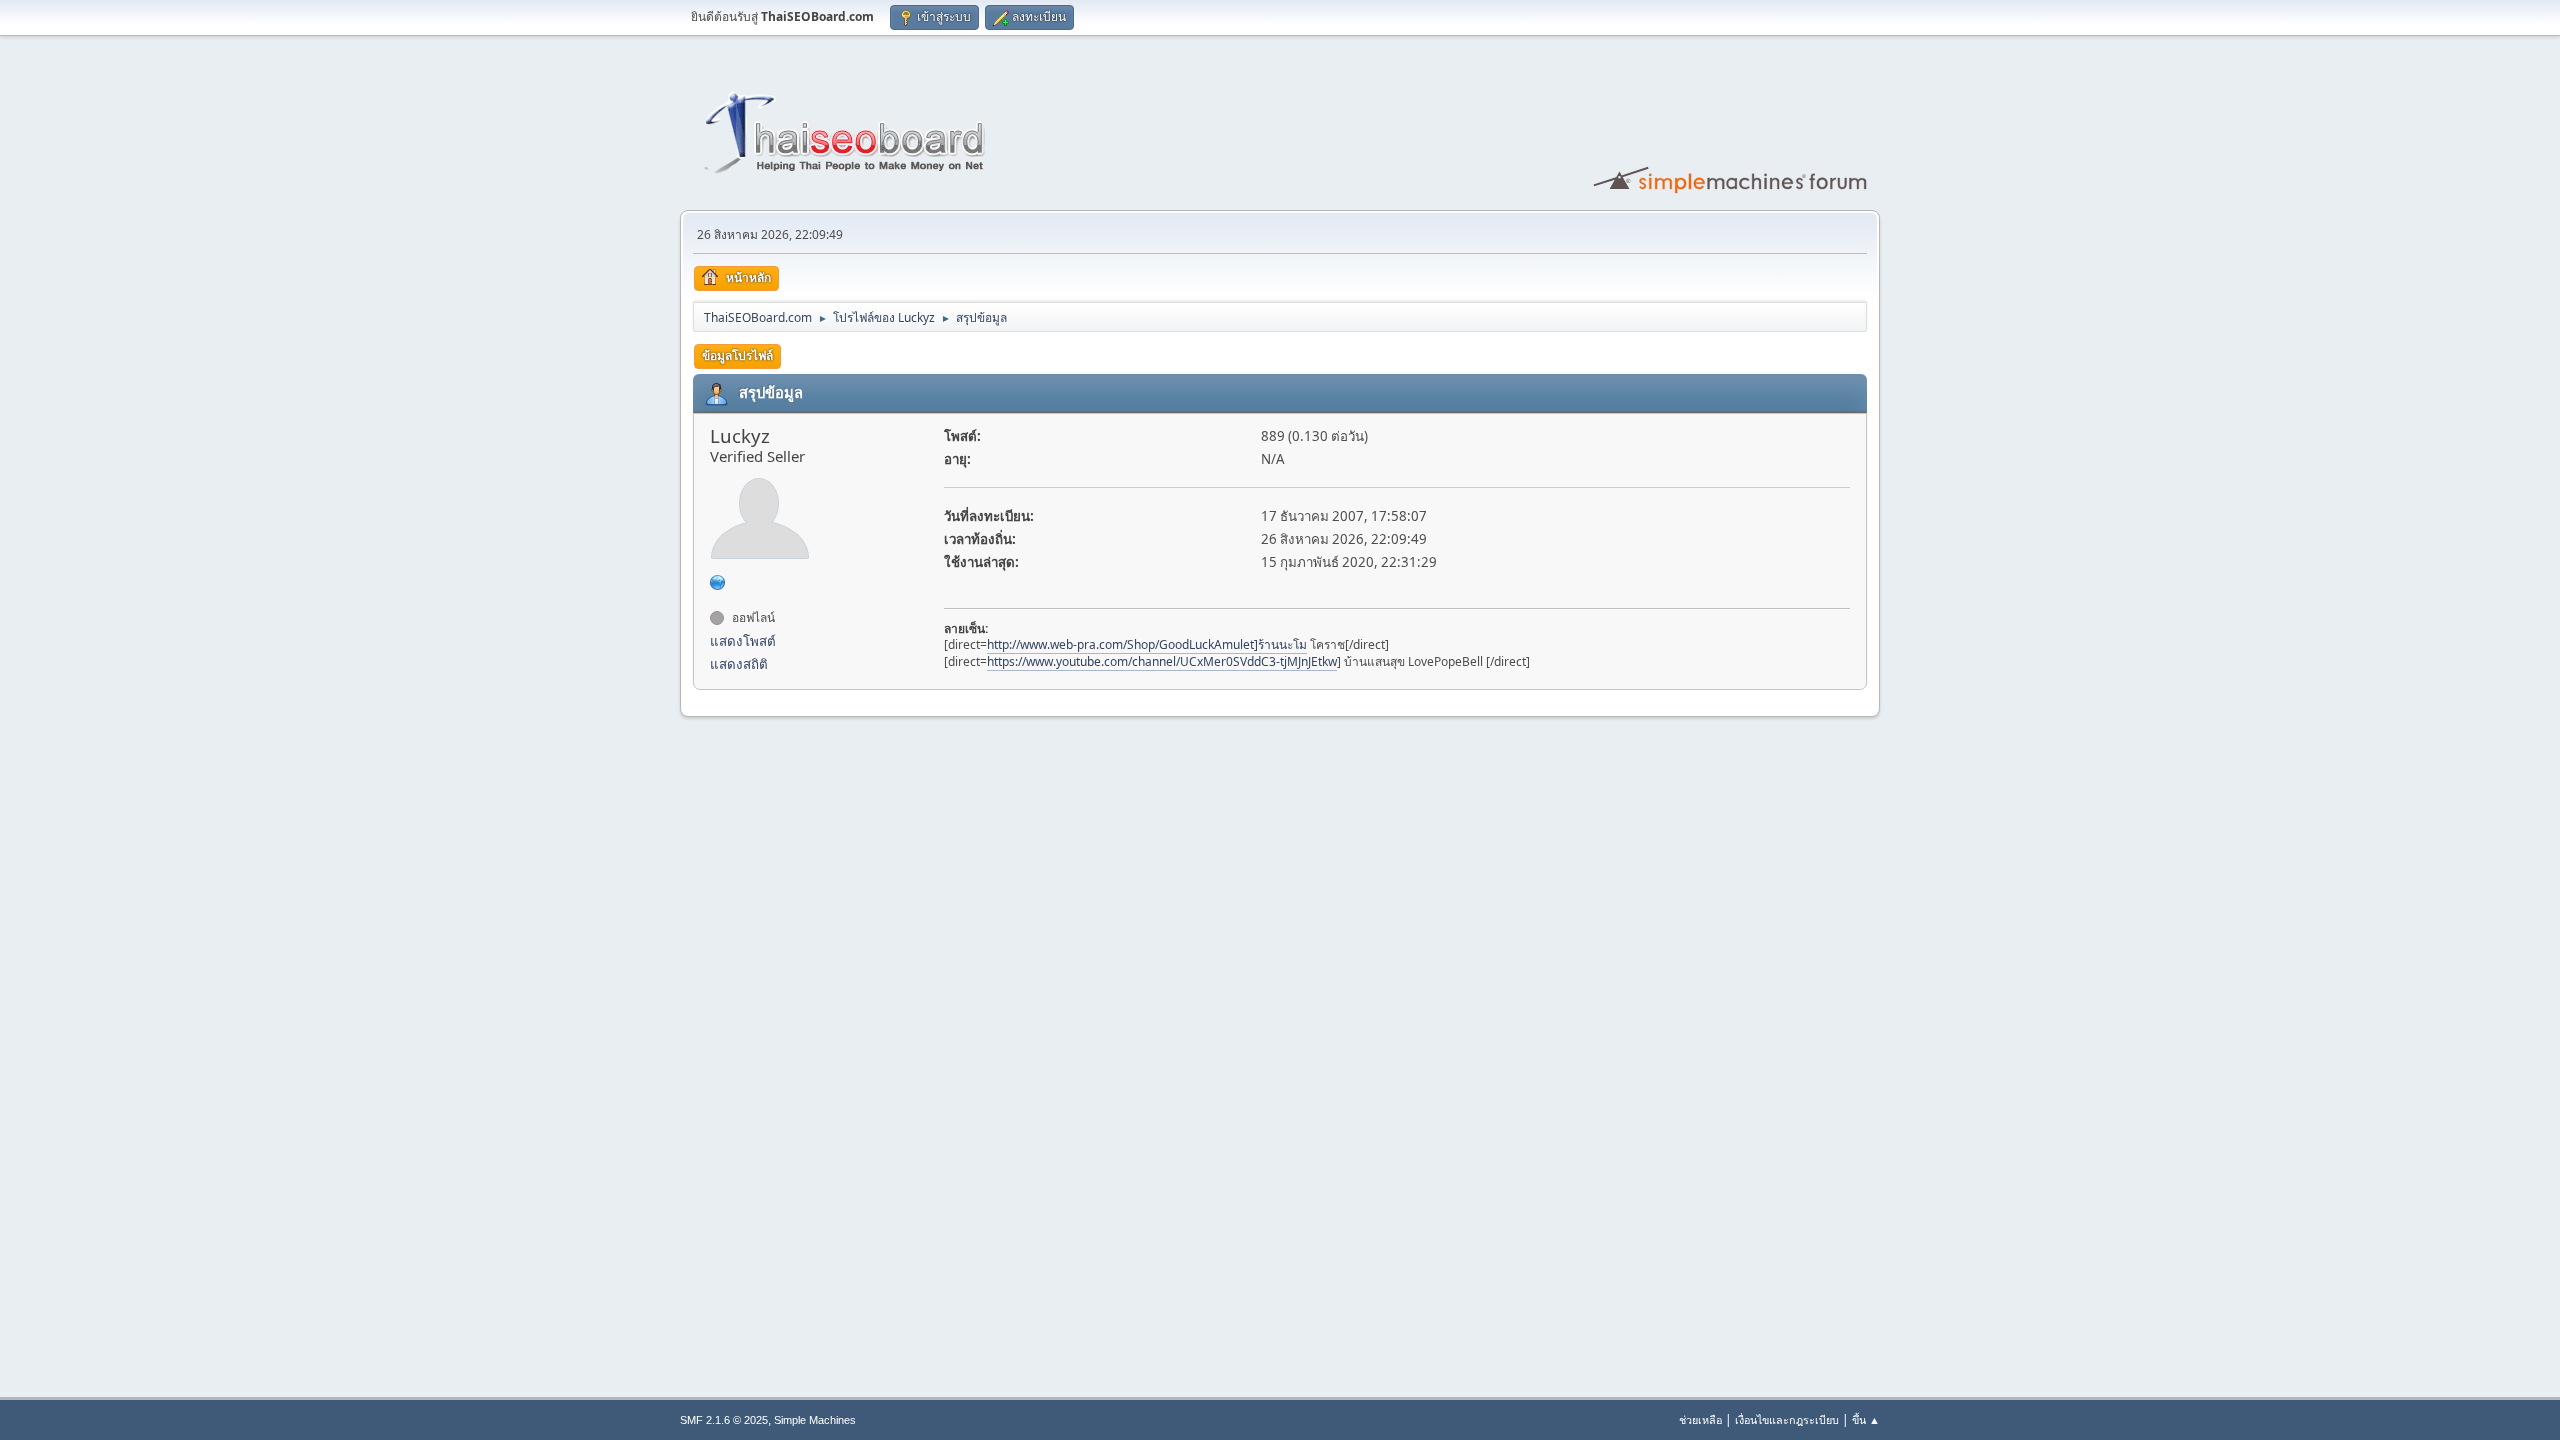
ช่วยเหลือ (1700, 1419)
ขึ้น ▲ (1866, 1419)
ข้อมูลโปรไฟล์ (737, 355)
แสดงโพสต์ (743, 641)
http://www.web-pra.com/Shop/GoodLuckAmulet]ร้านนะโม (1147, 644)
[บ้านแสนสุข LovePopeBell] (718, 582)
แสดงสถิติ (739, 664)
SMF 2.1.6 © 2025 (724, 1420)
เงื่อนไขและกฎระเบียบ (1787, 1419)
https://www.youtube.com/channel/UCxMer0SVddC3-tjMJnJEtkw (1162, 661)
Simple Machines (815, 1420)
